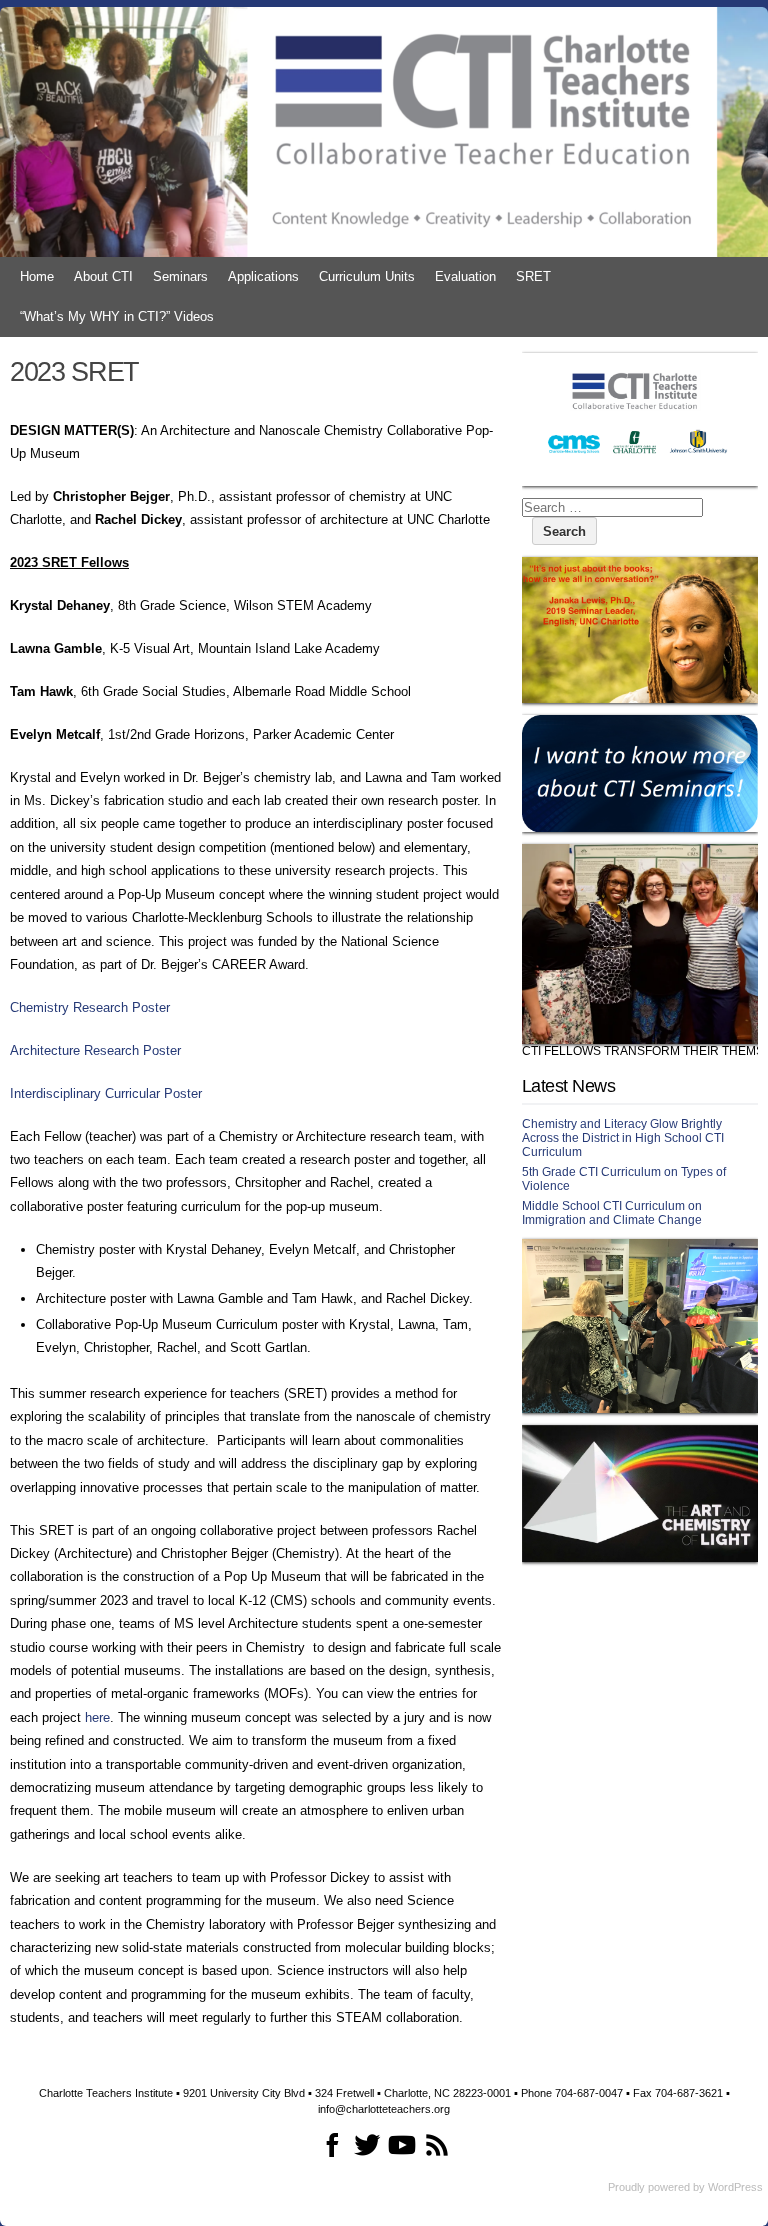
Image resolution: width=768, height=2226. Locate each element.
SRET (533, 276)
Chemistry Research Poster (90, 1007)
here (97, 1717)
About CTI (103, 276)
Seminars (180, 276)
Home (37, 276)
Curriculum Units (367, 276)
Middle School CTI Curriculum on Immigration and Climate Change (612, 1213)
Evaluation (465, 276)
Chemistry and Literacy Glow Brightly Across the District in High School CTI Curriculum (623, 1138)
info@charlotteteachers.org (384, 2109)
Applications (263, 276)
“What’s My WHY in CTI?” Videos (117, 316)
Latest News (568, 1086)
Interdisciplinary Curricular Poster (106, 1093)
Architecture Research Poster (95, 1050)
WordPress (735, 2187)
